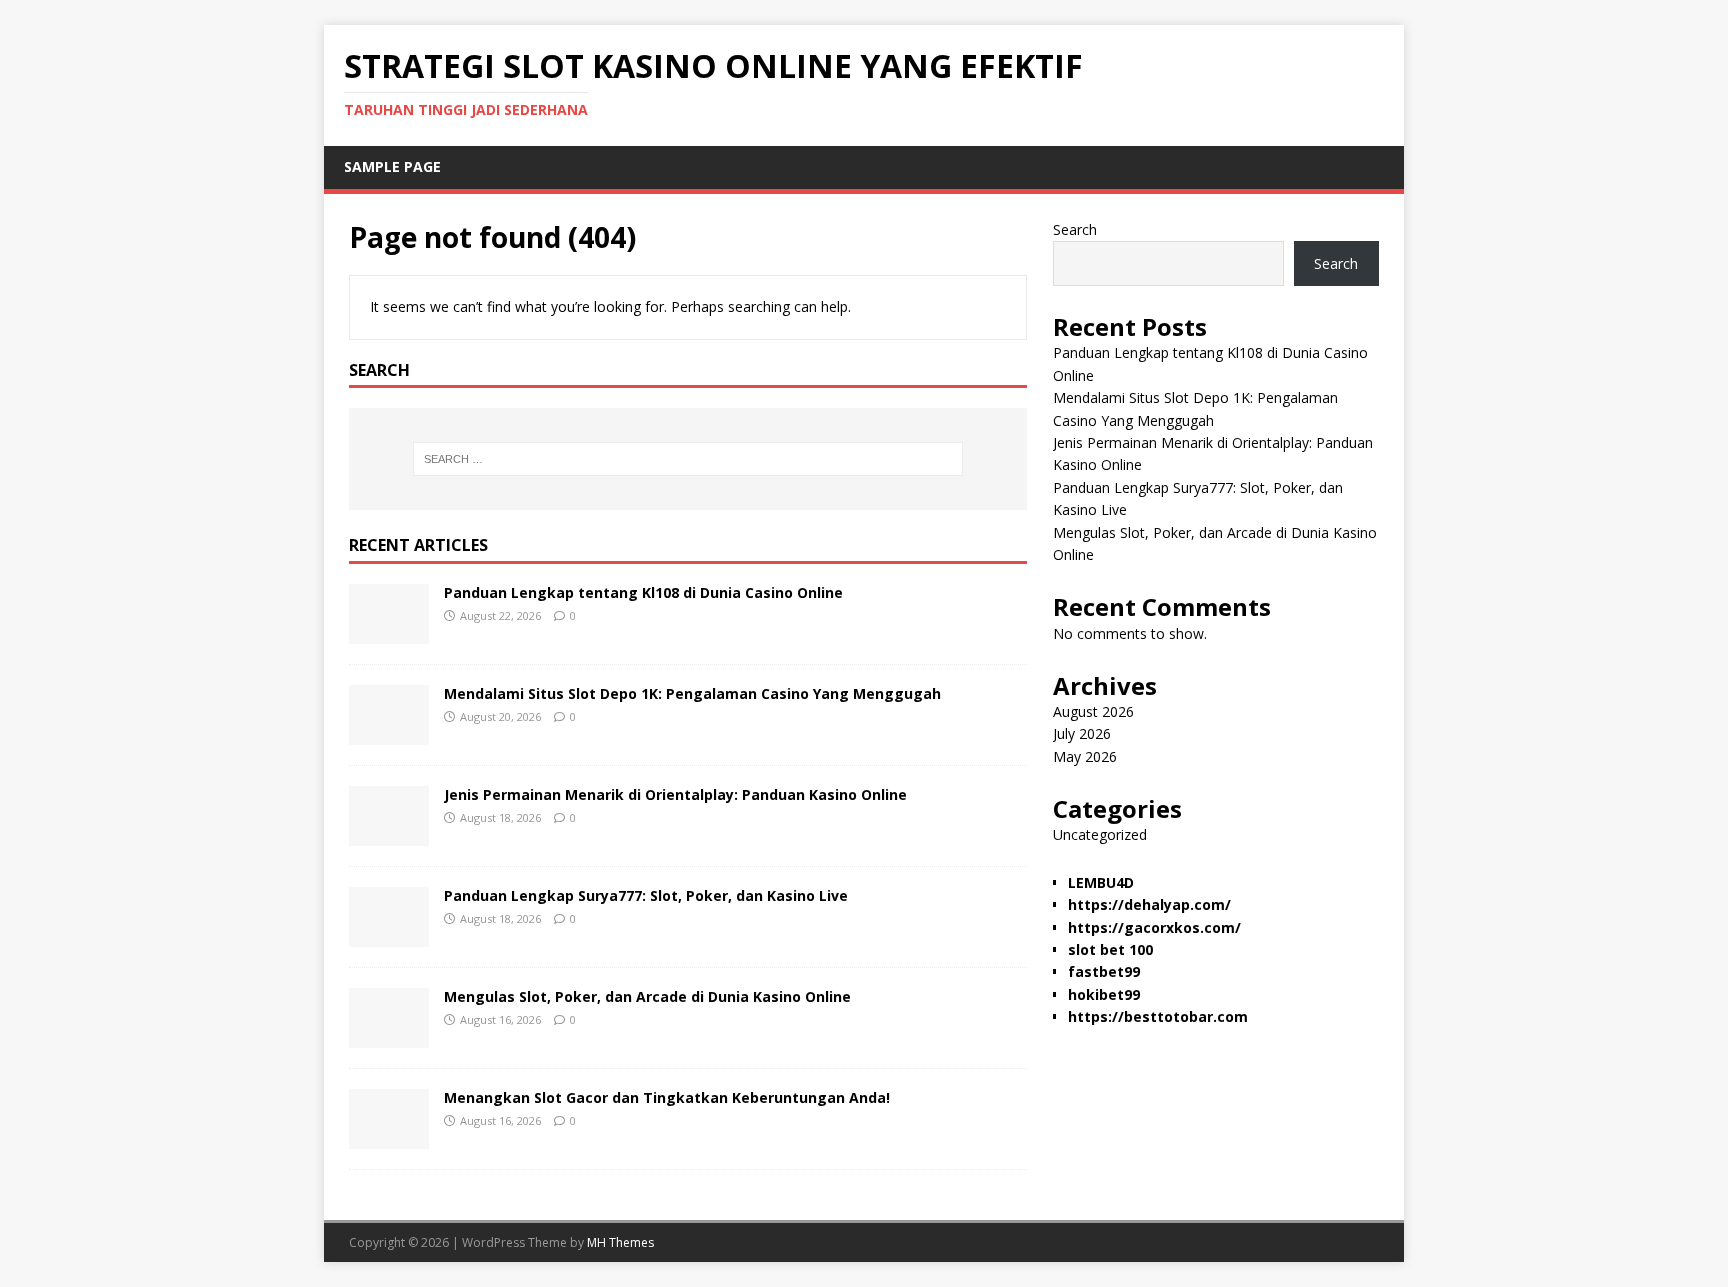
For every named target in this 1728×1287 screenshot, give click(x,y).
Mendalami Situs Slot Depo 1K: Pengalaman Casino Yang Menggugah (692, 693)
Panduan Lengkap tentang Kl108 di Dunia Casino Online (643, 592)
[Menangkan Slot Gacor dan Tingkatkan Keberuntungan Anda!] (389, 1137)
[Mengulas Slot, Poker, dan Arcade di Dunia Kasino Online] (389, 1036)
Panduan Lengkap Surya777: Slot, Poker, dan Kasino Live (646, 895)
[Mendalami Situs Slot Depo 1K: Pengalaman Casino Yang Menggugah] (389, 733)
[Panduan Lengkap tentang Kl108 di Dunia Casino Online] (389, 632)
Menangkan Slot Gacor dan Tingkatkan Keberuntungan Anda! (667, 1097)
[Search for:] (688, 459)
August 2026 (1093, 711)
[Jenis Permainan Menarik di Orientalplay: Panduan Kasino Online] (389, 834)
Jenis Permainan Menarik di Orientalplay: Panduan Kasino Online (675, 794)
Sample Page (392, 166)
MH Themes (620, 1242)
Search (1075, 229)
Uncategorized (1100, 834)
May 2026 (1085, 756)
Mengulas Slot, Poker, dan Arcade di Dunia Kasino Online (647, 996)
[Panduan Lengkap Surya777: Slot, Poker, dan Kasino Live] (389, 935)
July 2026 (1082, 733)
